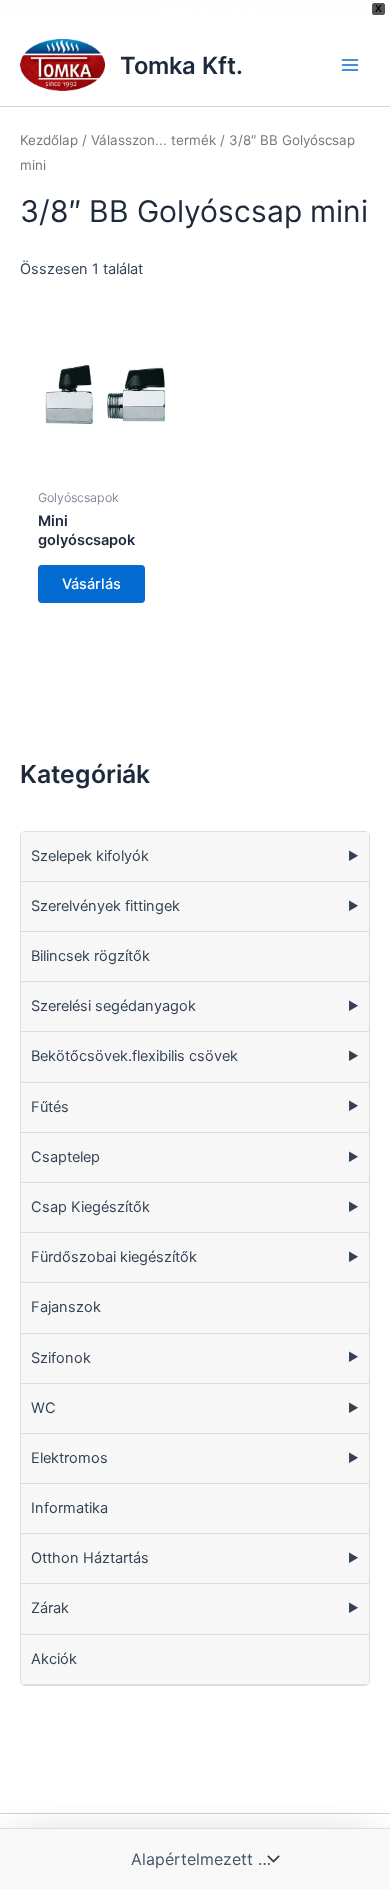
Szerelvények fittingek (105, 906)
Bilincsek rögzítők (90, 956)
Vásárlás (91, 584)
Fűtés (50, 1107)
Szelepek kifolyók (90, 856)
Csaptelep (65, 1157)
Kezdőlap (49, 140)
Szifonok (61, 1358)
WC (43, 1408)
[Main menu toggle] (350, 65)
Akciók (54, 1659)
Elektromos (69, 1458)
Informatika (69, 1508)
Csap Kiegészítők (90, 1207)
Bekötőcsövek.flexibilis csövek (134, 1056)
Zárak (50, 1608)
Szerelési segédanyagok (113, 1006)
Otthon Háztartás (90, 1558)
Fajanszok (66, 1307)
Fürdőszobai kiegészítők (114, 1257)
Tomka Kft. (181, 65)
